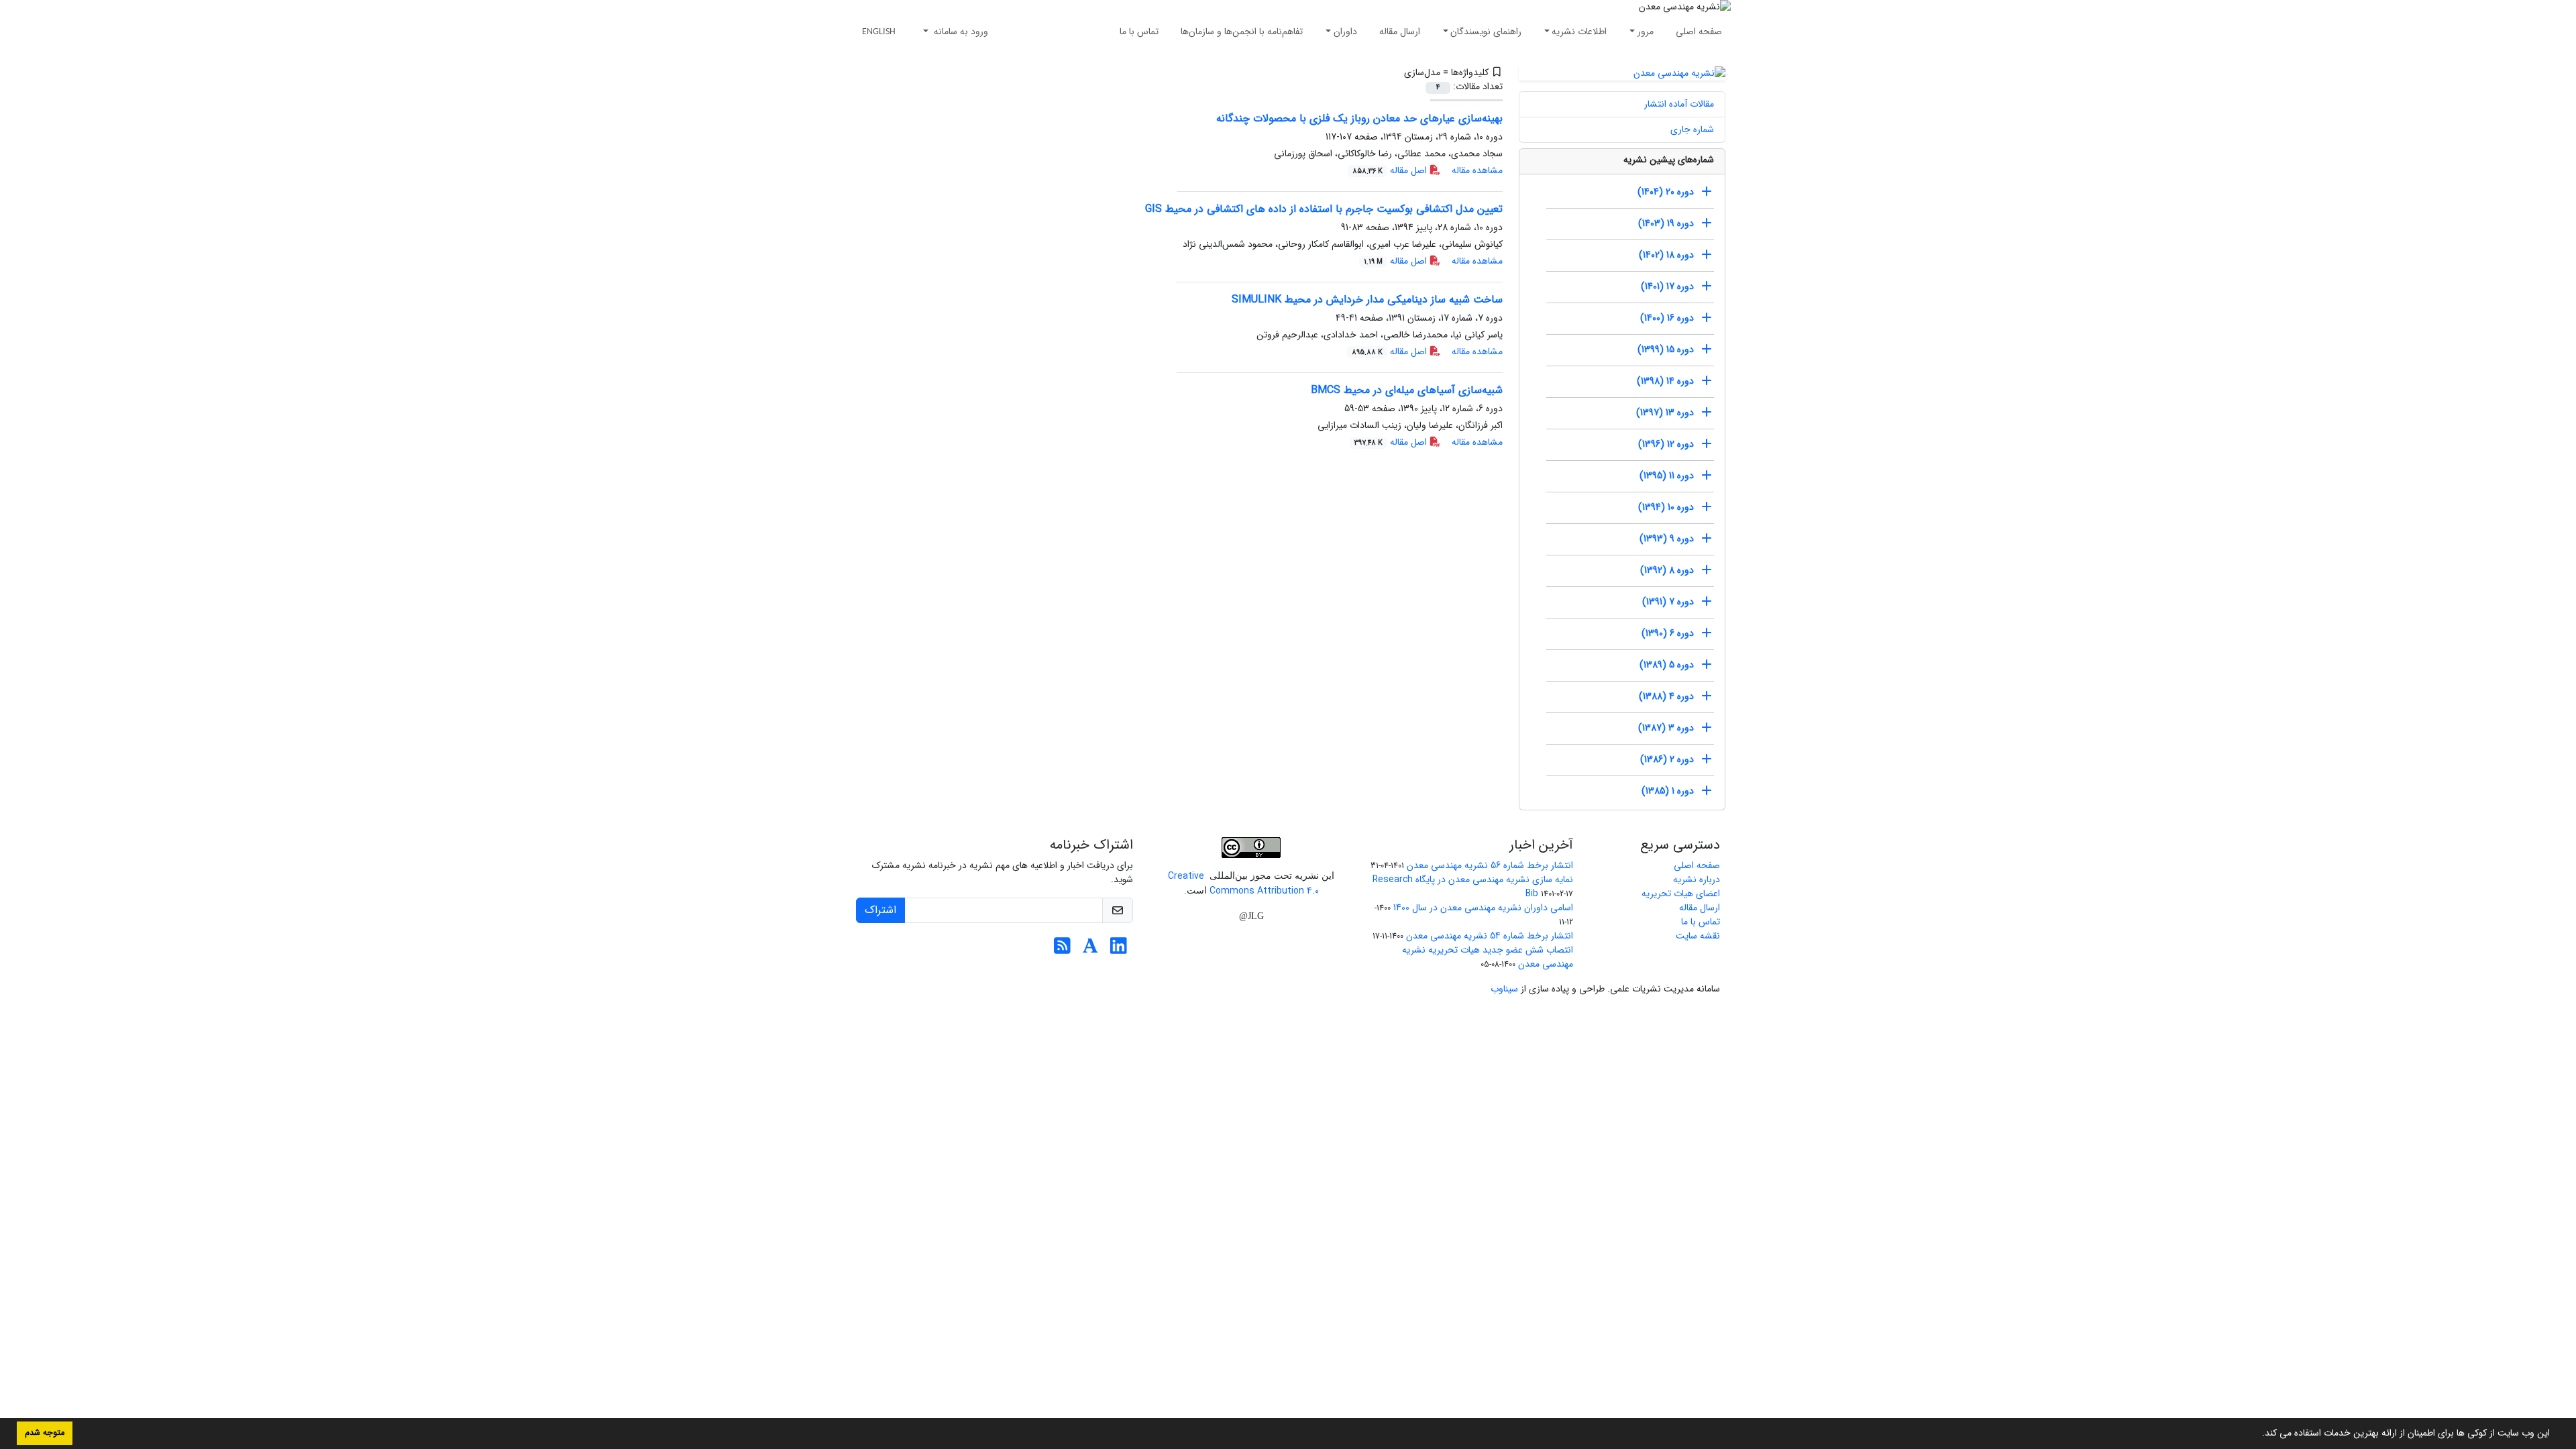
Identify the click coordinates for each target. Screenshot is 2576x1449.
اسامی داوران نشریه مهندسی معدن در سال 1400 (1483, 908)
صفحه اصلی (1699, 32)
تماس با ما (1139, 32)
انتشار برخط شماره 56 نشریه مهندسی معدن (1490, 865)
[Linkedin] (1119, 950)
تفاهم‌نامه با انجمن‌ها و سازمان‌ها (1242, 32)
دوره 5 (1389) (1667, 665)
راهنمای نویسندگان (1486, 32)
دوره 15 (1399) (1666, 350)
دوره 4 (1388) (1666, 696)
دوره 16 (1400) (1667, 318)
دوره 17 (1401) (1667, 286)
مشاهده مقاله (1477, 170)
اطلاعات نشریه (1579, 32)
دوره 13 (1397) (1665, 413)
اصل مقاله (1391, 170)
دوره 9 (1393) (1667, 539)
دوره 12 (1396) (1666, 444)
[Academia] (1090, 950)
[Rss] (1062, 950)
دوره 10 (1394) (1666, 507)
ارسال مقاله (1400, 32)
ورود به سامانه (960, 32)
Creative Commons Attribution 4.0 (1243, 883)
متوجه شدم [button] (45, 1433)
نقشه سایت (1698, 936)
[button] (2257, 1434)
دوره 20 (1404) (1666, 192)
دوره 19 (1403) (1666, 223)
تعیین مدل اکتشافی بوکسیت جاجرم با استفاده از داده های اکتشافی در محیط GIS (1324, 209)
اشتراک (880, 910)
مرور (1646, 32)
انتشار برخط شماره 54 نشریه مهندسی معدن (1490, 936)
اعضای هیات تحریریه (1681, 894)
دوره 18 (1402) (1666, 255)
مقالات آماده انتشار (1679, 104)
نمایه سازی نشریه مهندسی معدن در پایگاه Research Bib (1473, 887)
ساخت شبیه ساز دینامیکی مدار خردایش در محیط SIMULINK (1367, 300)
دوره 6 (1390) (1668, 633)
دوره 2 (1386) (1667, 759)
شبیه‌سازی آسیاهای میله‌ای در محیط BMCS (1407, 390)
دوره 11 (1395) (1667, 476)
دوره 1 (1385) (1668, 791)
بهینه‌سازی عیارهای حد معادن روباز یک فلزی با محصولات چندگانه (1359, 118)
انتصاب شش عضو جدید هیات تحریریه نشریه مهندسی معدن (1488, 957)
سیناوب (1504, 989)
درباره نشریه (1697, 879)
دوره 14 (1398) (1665, 381)
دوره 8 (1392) (1667, 570)
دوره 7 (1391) (1668, 602)
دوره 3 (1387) (1666, 728)
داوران (1345, 32)
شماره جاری (1692, 129)
